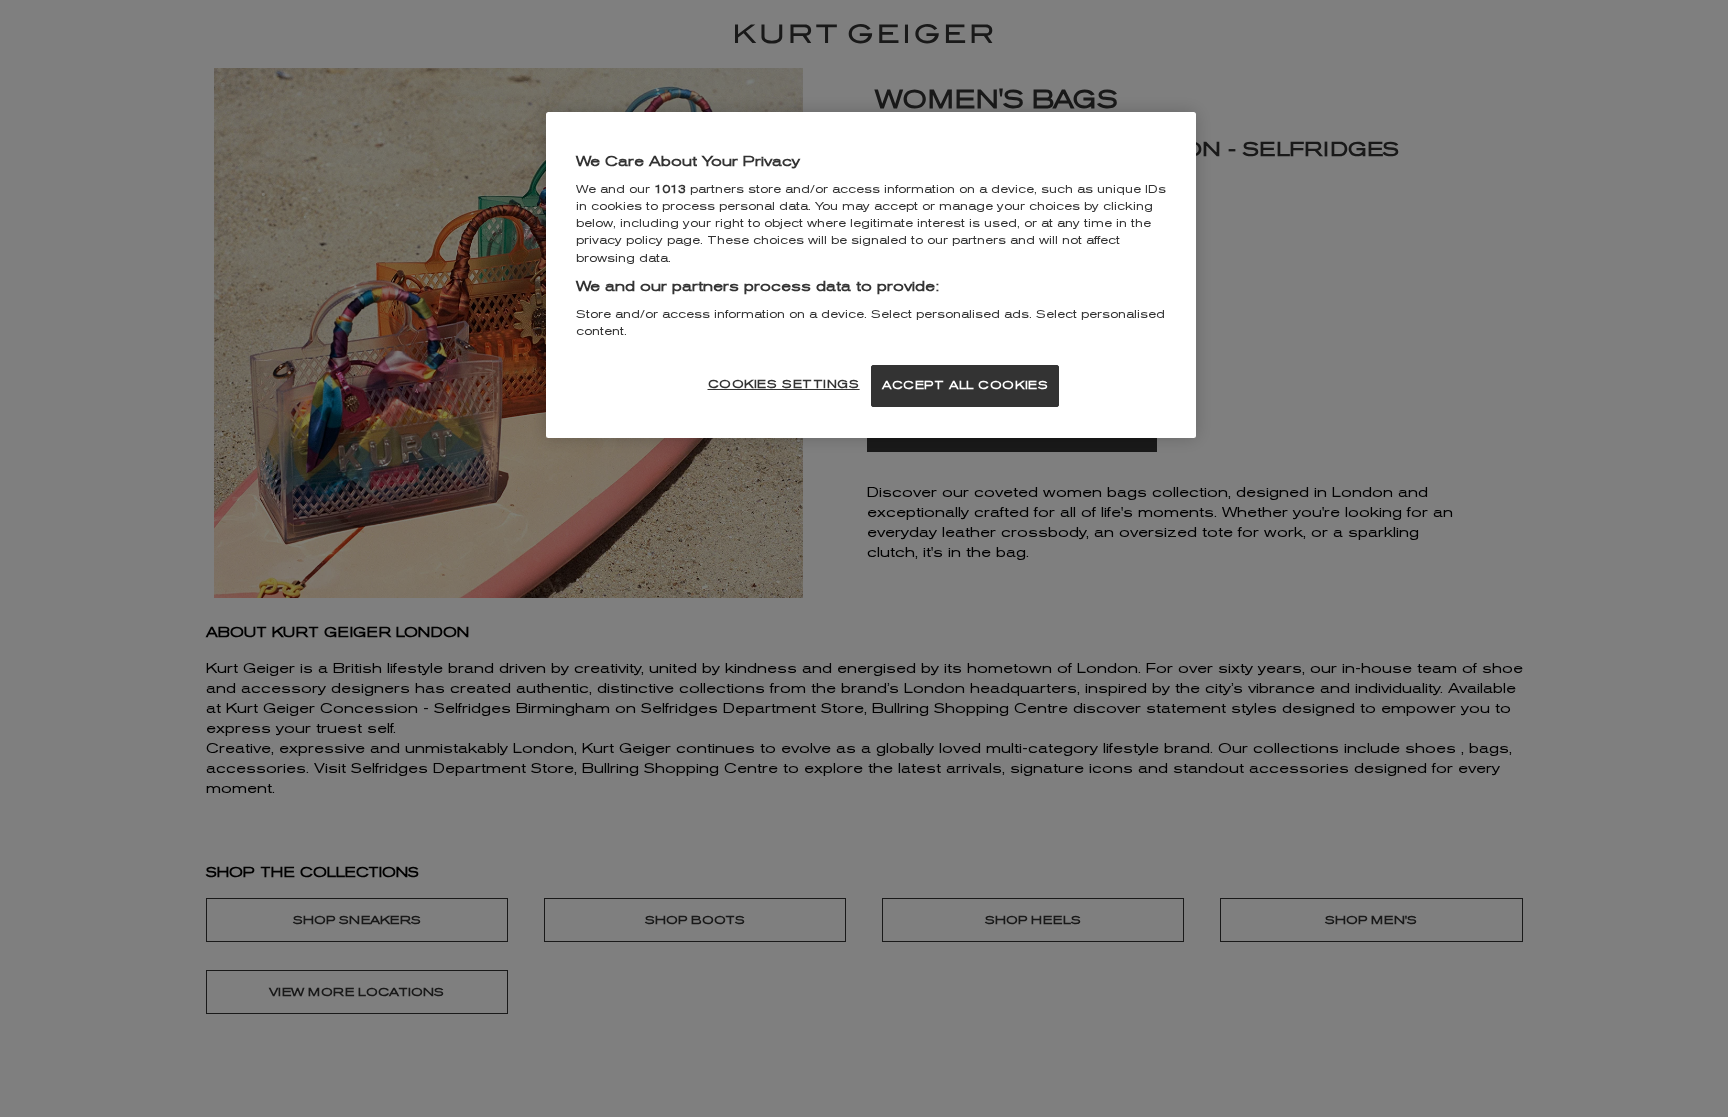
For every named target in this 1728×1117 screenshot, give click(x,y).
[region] (871, 275)
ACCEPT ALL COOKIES (965, 385)
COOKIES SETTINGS (784, 384)
